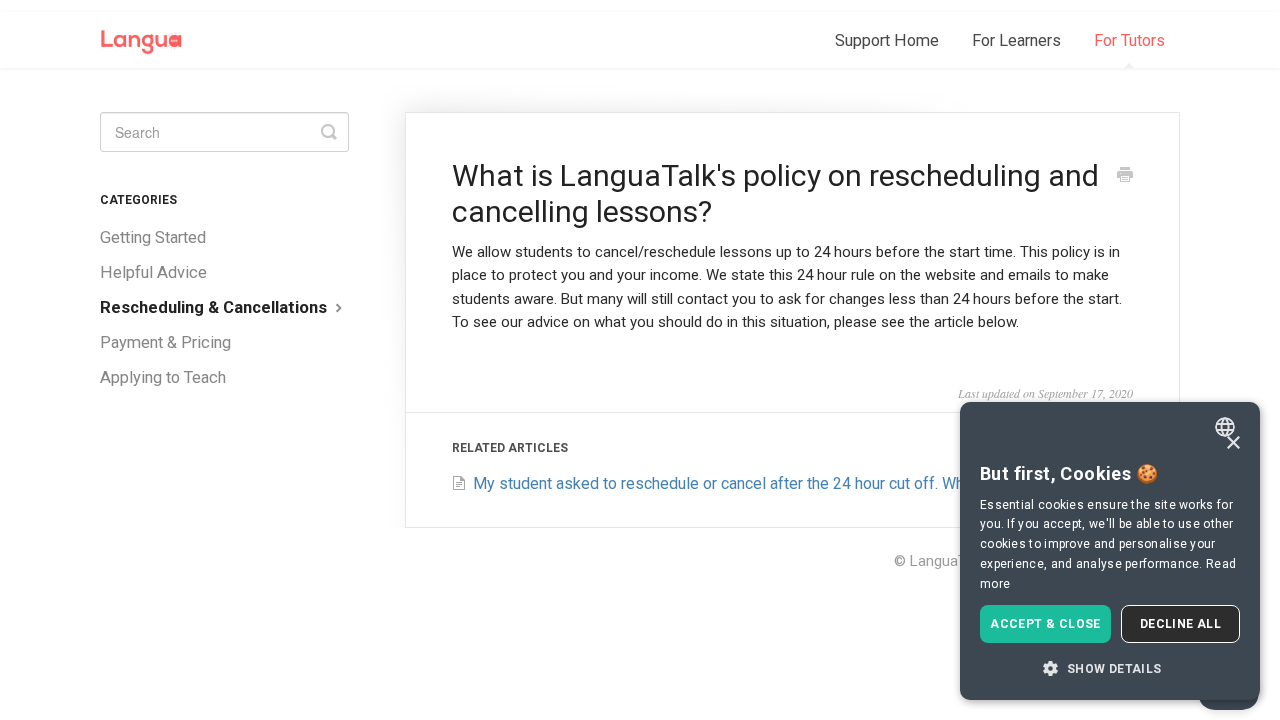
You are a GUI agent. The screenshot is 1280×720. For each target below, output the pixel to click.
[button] (1110, 668)
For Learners (1016, 40)
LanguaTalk (947, 561)
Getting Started (153, 237)
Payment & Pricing (165, 342)
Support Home (887, 40)
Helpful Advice (153, 272)
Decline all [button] (1180, 624)
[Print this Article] (1125, 177)
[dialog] (1110, 551)
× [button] (1232, 443)
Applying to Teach (163, 377)
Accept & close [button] (1045, 624)
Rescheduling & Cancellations (215, 307)
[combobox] (1227, 427)
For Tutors (1129, 40)
